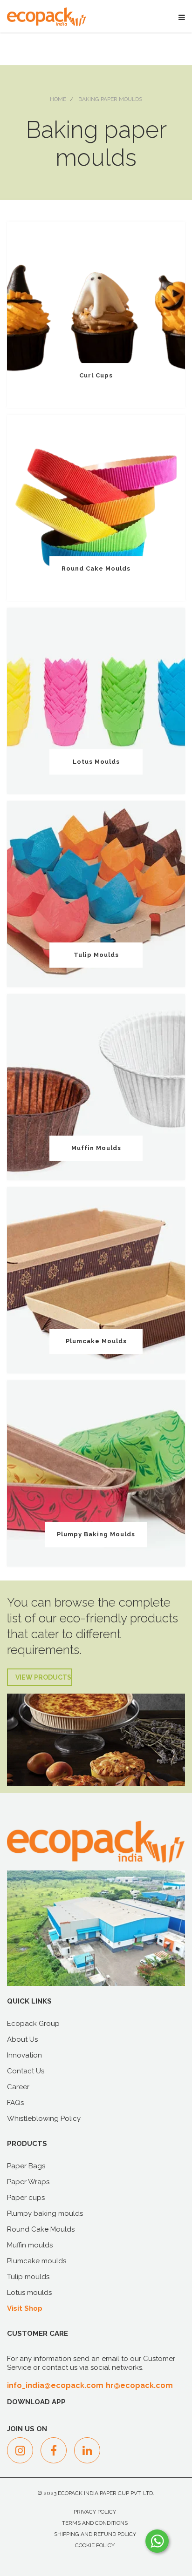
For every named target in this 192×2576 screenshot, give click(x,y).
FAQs (15, 2103)
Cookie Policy (95, 2545)
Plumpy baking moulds (96, 1534)
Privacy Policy (95, 2512)
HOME (58, 99)
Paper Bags (26, 2166)
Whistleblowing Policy (44, 2119)
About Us (22, 2039)
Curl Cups (96, 375)
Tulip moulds (96, 955)
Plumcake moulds (96, 1341)
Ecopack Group (33, 2024)
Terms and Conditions (95, 2523)
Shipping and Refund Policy (95, 2534)
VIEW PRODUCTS (43, 1677)
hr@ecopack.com (140, 2385)
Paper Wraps (28, 2182)
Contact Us (26, 2071)
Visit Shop (25, 2308)
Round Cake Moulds (96, 568)
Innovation (24, 2055)
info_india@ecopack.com (55, 2385)
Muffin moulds (96, 1148)
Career (18, 2087)
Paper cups (26, 2198)
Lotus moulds (96, 762)
